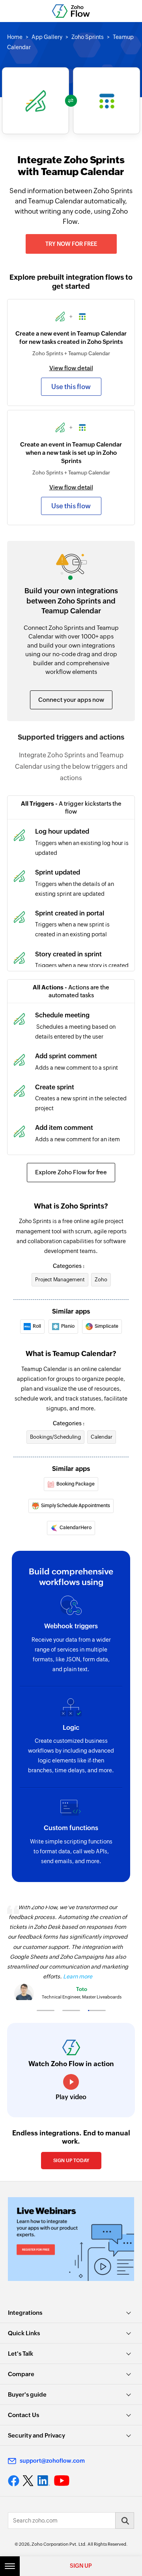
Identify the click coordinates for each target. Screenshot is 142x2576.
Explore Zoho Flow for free (71, 1172)
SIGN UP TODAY (71, 2161)
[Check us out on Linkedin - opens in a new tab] (44, 2481)
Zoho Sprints (88, 37)
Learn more (78, 1976)
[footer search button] (125, 2521)
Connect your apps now (71, 700)
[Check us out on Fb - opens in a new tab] (14, 2481)
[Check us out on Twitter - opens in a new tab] (28, 2481)
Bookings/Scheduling (55, 1437)
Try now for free (71, 244)
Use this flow (71, 387)
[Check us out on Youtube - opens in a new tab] (62, 2481)
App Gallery (47, 37)
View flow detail (71, 368)
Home (15, 37)
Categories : (69, 1266)
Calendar (102, 1437)
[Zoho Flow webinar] (71, 2239)
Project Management (60, 1280)
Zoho (101, 1280)
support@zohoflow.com (52, 2461)
